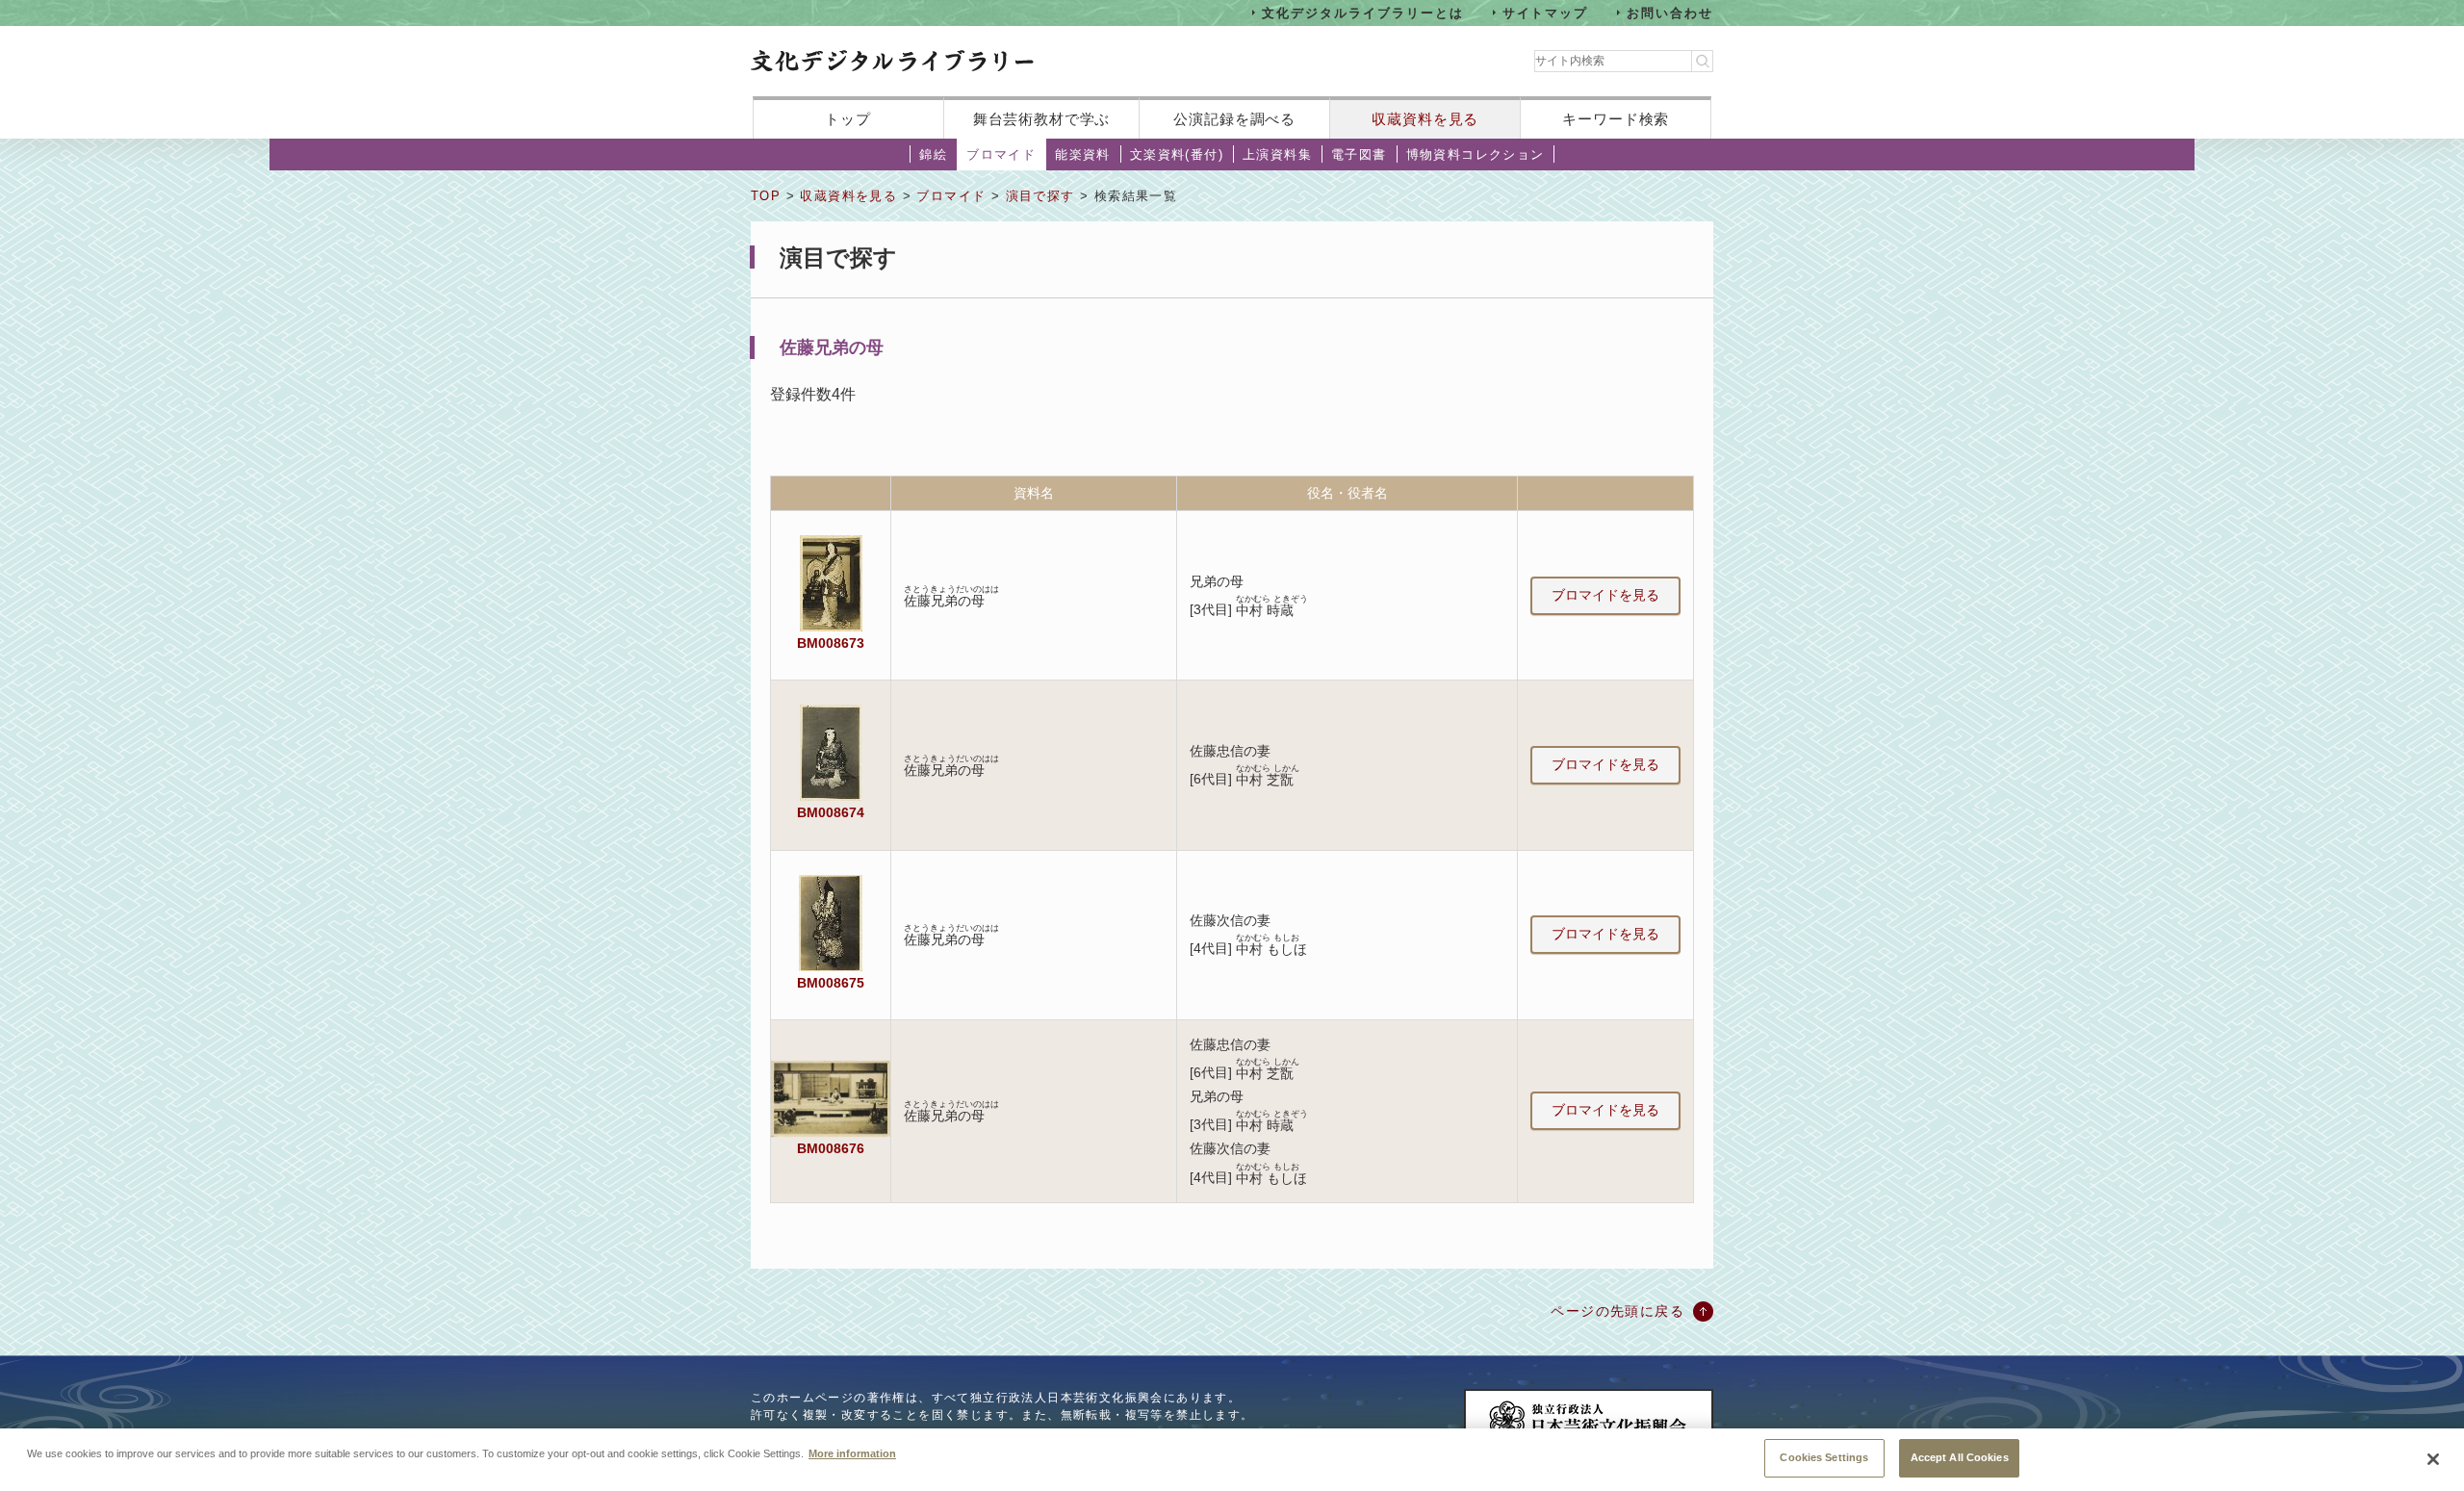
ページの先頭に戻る (1617, 1311)
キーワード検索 (1616, 119)
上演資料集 (1277, 154)
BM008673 (831, 643)
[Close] (2433, 1459)
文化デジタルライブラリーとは (1362, 12)
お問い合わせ (1670, 12)
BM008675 (831, 983)
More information (852, 1452)
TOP (766, 196)
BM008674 (831, 812)
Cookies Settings (1824, 1457)
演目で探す (1040, 196)
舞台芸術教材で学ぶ (1042, 119)
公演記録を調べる (1234, 119)
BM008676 (831, 1148)
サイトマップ (1546, 12)
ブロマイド (1001, 154)
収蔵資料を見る (1425, 119)
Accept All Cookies (1960, 1457)
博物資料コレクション (1476, 154)
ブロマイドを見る (1605, 595)
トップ (848, 119)
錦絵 (933, 154)
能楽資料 (1083, 154)
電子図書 (1359, 154)
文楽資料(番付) (1177, 154)
